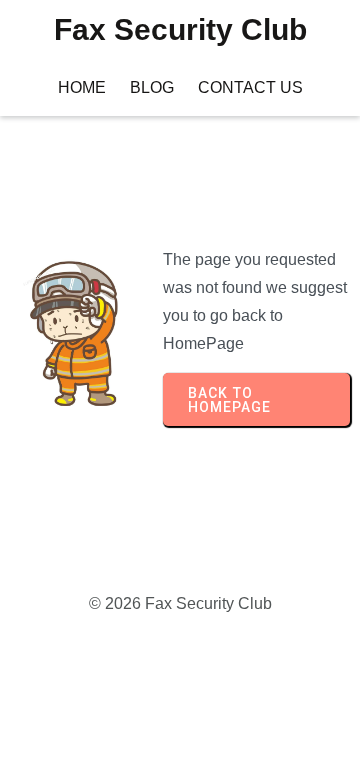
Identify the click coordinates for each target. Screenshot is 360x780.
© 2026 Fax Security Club (180, 603)
